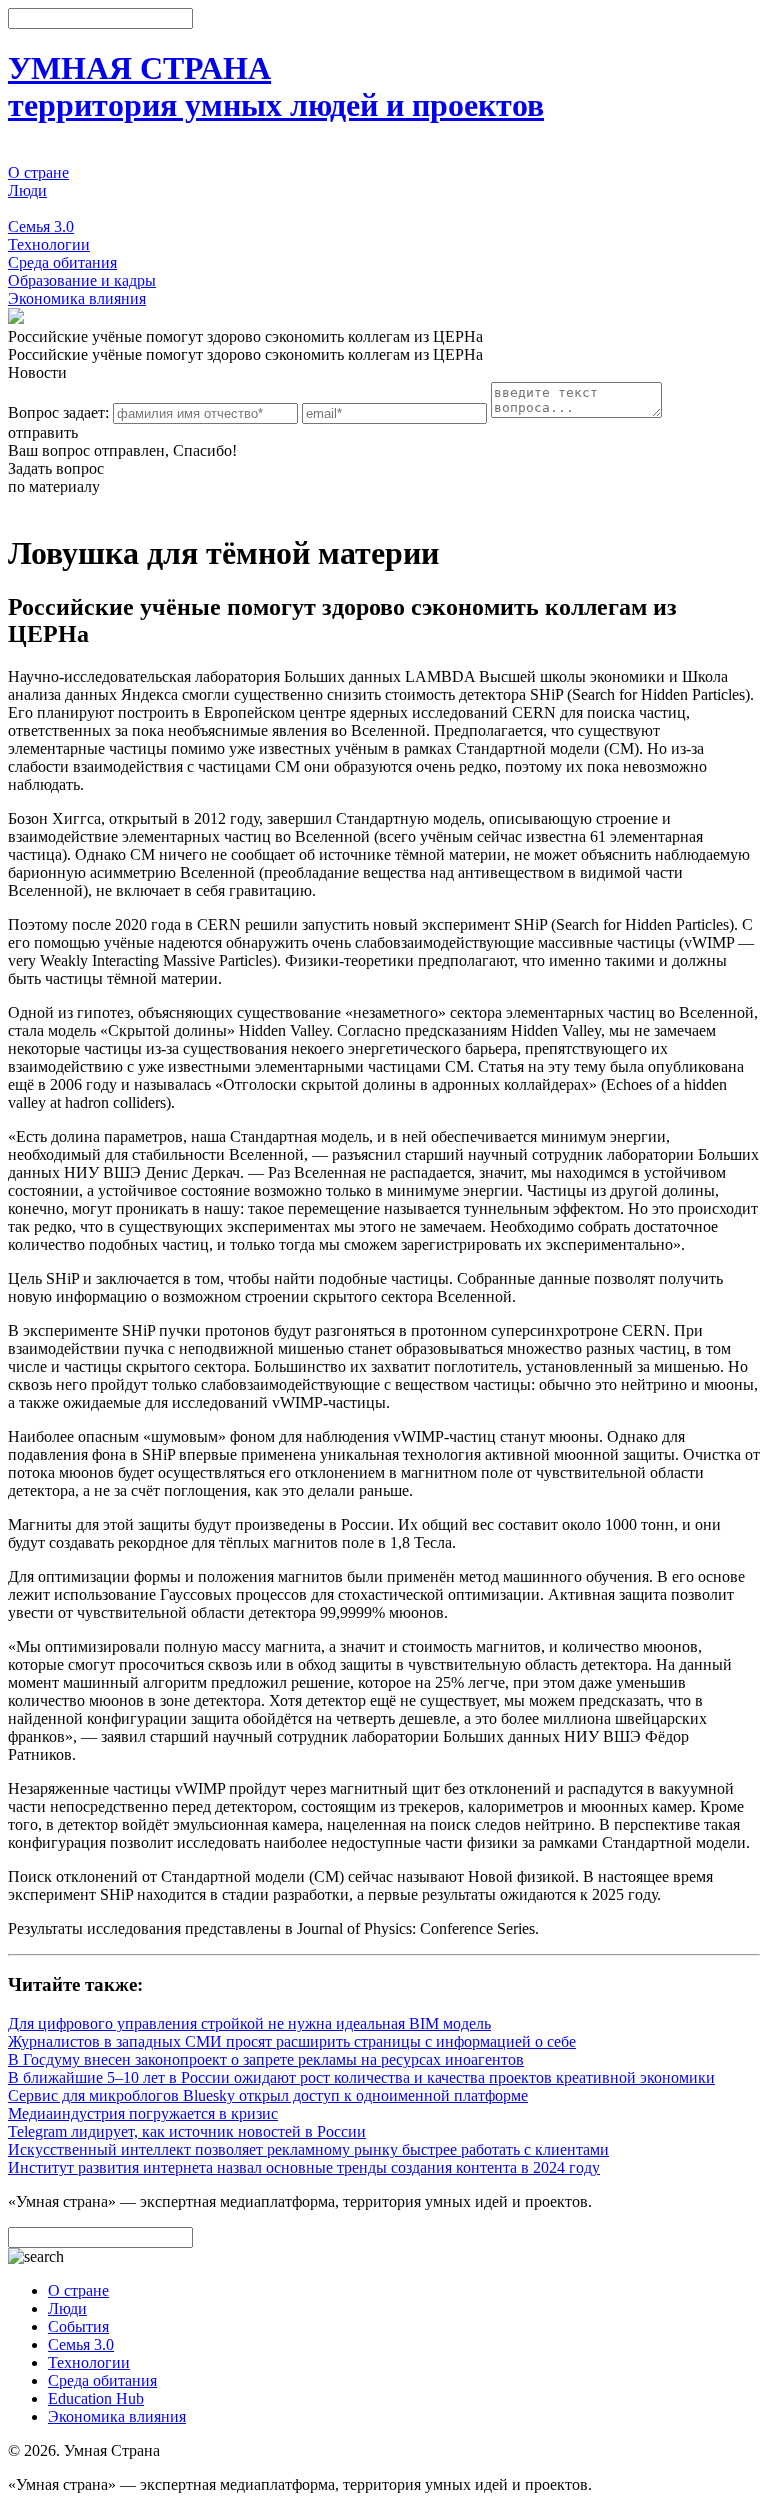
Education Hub (96, 2398)
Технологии (49, 244)
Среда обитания (62, 262)
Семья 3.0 (41, 226)
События (38, 208)
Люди (27, 190)
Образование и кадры (82, 280)
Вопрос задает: (58, 412)
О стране (38, 172)
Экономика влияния (77, 298)
